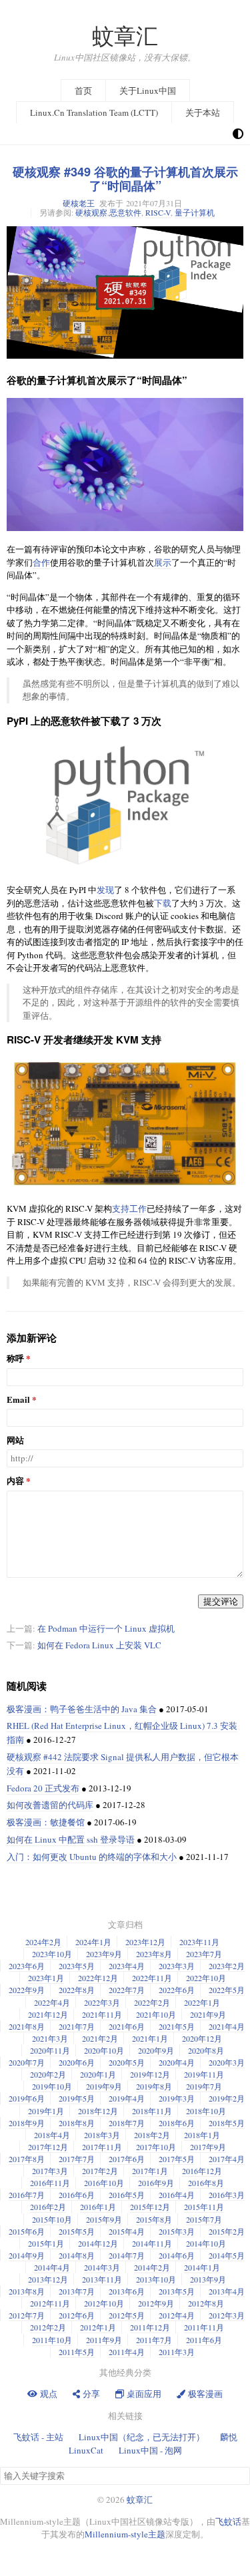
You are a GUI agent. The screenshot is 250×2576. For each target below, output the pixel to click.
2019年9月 (104, 2086)
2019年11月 (204, 2074)
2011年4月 (127, 2352)
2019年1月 (46, 2111)
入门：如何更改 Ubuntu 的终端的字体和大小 (92, 1857)
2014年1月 (202, 2267)
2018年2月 (152, 2135)
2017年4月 (227, 2159)
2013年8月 (27, 2291)
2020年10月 (104, 2050)
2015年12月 (150, 2207)
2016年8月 (206, 2183)
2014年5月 (227, 2255)
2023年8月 (154, 1954)
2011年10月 (52, 2340)
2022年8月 (77, 1990)
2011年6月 (204, 2340)
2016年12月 (202, 2171)
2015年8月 (154, 2219)
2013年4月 (227, 2291)
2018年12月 (98, 2111)
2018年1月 (202, 2135)
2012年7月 (27, 2315)
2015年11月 (204, 2207)
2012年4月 (177, 2315)
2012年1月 (98, 2327)
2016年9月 (156, 2183)
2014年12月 (98, 2243)
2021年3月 (50, 2038)
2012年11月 (50, 2303)
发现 (105, 890)
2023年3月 (177, 1966)
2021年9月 (208, 2014)
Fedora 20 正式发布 (43, 1788)
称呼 (15, 1359)
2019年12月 (150, 2074)
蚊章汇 (125, 36)
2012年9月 (156, 2303)
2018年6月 (177, 2123)
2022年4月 (52, 2002)
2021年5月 (177, 2026)
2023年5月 (77, 1966)
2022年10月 (206, 1978)
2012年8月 (206, 2303)
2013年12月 (48, 2279)
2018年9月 (27, 2123)
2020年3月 (227, 2062)
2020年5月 (127, 2062)
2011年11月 (204, 2327)
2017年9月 (208, 2147)
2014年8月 (77, 2255)
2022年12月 (98, 1978)
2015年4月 (127, 2231)
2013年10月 (156, 2279)
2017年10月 (156, 2147)
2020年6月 (77, 2062)
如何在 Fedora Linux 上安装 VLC (99, 1645)
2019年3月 (177, 2098)
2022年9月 (27, 1990)
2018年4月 (52, 2135)
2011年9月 (104, 2340)
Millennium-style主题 (125, 2534)
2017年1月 (150, 2171)
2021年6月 (127, 2026)
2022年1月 (202, 2002)
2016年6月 (77, 2195)
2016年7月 (27, 2195)
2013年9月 (208, 2279)
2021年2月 (100, 2038)
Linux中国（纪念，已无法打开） (142, 2437)
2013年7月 (77, 2291)
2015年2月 (227, 2231)
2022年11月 (152, 1978)
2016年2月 (48, 2207)
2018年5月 (227, 2123)
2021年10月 (156, 2014)
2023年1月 (46, 1978)
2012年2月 (48, 2327)
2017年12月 (48, 2147)
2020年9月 (156, 2050)
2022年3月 (102, 2002)
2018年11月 (152, 2111)
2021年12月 (48, 2014)
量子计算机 (195, 212)
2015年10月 (52, 2219)
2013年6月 (127, 2291)
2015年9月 (104, 2219)
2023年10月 (52, 1954)
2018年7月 (127, 2123)
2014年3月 (102, 2267)
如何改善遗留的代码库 (50, 1805)
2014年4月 (52, 2267)
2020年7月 (27, 2062)
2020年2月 (48, 2074)
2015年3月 (177, 2231)
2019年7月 (204, 2086)
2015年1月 (46, 2243)
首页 (83, 91)
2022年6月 (177, 1990)
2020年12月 (202, 2038)
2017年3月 (50, 2171)
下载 (163, 903)
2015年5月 (77, 2231)
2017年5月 (177, 2159)
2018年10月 (206, 2111)
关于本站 (203, 112)
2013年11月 (102, 2279)
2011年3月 (177, 2352)
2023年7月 (204, 1954)
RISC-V (158, 212)
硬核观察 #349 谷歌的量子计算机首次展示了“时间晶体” (125, 179)
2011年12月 (150, 2327)
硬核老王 (79, 203)
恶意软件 (125, 212)
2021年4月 (227, 2026)
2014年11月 (152, 2243)
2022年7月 (127, 1990)
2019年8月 (154, 2086)
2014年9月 (27, 2255)
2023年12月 (145, 1942)
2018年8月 (77, 2123)
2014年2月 (152, 2267)
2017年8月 (27, 2159)
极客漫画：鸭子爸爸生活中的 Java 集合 (82, 1709)
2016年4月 (177, 2195)
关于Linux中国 (148, 91)
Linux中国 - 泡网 (150, 2450)
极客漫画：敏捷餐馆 (46, 1822)
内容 (15, 1481)
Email (18, 1400)
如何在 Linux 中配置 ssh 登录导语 (71, 1839)
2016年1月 (98, 2207)
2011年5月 (77, 2352)
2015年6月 (27, 2231)
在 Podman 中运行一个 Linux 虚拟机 (106, 1628)
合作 (41, 562)
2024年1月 (93, 1942)
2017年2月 (100, 2171)
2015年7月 (204, 2219)
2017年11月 (102, 2147)
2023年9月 (104, 1954)
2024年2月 (43, 1942)
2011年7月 (154, 2340)
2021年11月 (102, 2014)
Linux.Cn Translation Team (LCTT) (94, 112)
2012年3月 (227, 2315)
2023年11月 (199, 1942)
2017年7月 (77, 2159)
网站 (15, 1440)
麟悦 (229, 2437)
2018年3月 (102, 2135)
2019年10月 (52, 2086)
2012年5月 (127, 2315)
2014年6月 (177, 2255)
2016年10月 (104, 2183)
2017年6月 (127, 2159)
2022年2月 (152, 2002)
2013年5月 (177, 2291)
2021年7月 (77, 2026)
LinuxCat (86, 2450)
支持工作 (129, 1208)
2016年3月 (227, 2195)
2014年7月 (127, 2255)
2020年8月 (206, 2050)
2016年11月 (50, 2183)
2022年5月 (227, 1990)
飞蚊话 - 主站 (38, 2437)
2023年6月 (27, 1966)
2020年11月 (50, 2050)
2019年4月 (127, 2098)
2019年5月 (77, 2098)
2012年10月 (104, 2303)
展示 (163, 562)
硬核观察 (91, 212)
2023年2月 (227, 1966)
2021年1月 (150, 2038)
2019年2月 (227, 2098)
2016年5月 (127, 2195)
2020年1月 (98, 2074)
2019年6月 (27, 2098)
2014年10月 (206, 2243)
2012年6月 (77, 2315)
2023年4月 (127, 1966)
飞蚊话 (228, 2521)
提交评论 (221, 1601)
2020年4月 (177, 2062)
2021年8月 (27, 2026)
